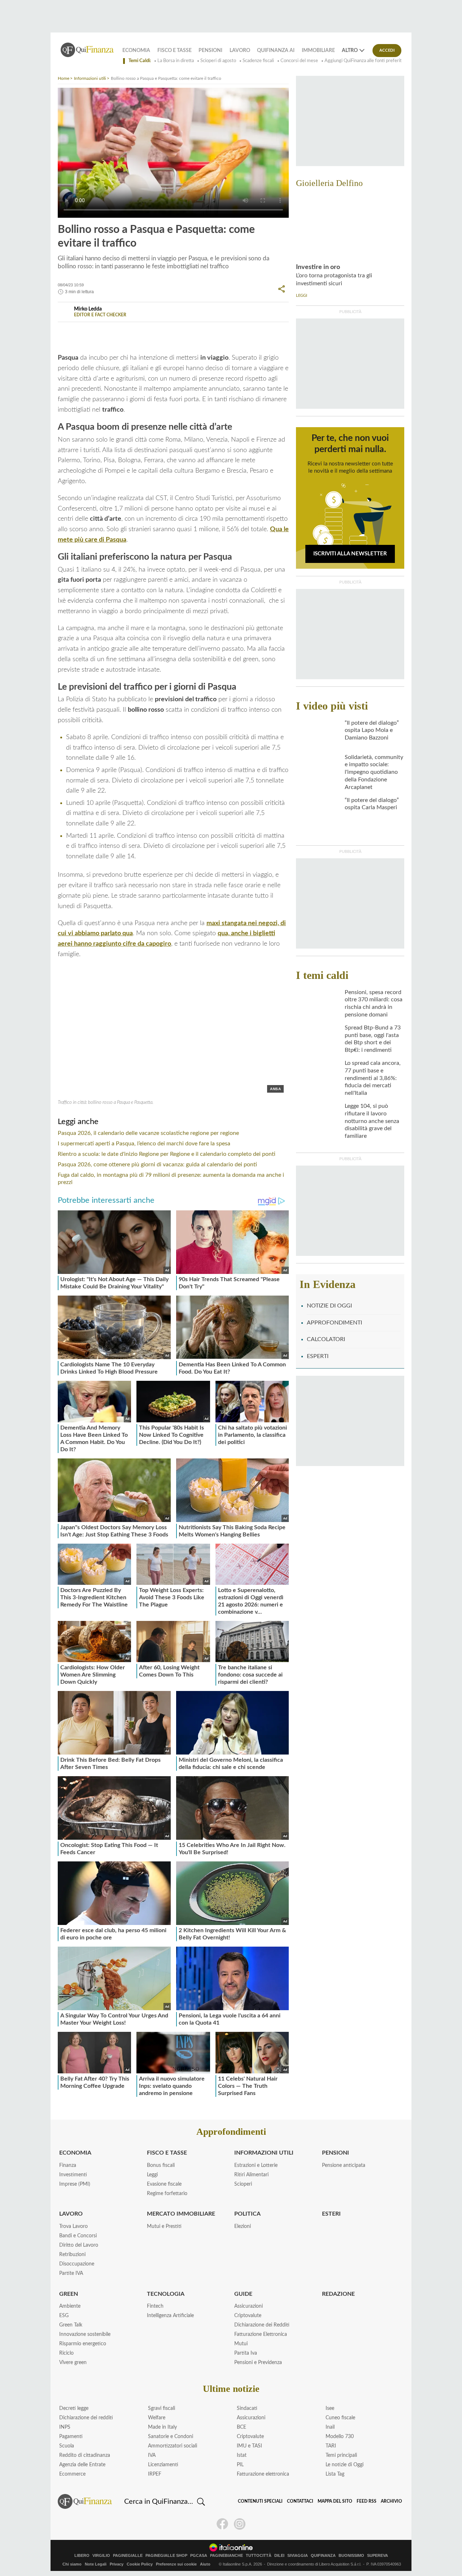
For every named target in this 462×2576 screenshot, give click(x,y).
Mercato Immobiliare (181, 2214)
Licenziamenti (163, 2465)
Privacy (117, 2564)
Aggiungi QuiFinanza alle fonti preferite (364, 61)
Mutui (241, 2344)
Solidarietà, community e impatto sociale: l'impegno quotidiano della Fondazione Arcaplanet (374, 772)
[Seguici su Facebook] (222, 2524)
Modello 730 (340, 2437)
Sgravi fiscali (162, 2408)
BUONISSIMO (351, 2556)
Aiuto (205, 2564)
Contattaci (300, 2501)
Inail (330, 2427)
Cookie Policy (140, 2564)
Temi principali (341, 2455)
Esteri (331, 2214)
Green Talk (71, 2325)
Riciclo (66, 2353)
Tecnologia (166, 2294)
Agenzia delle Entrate (82, 2465)
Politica (247, 2214)
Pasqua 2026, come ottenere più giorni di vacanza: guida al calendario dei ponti (157, 1165)
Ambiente (70, 2306)
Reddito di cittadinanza (85, 2455)
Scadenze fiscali (258, 61)
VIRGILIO (101, 2556)
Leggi (152, 2175)
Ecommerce (72, 2474)
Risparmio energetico (83, 2344)
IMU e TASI (249, 2446)
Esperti (318, 1356)
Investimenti (73, 2175)
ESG (64, 2316)
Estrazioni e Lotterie (256, 2165)
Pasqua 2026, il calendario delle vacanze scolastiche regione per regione (148, 1133)
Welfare (157, 2418)
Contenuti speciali (260, 2501)
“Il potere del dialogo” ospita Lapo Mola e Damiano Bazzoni (372, 730)
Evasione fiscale (164, 2184)
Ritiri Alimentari (251, 2175)
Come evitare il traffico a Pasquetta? (202, 331)
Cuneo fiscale (340, 2418)
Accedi (387, 50)
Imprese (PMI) (75, 2184)
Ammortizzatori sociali (173, 2446)
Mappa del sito (335, 2501)
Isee (330, 2408)
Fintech (155, 2306)
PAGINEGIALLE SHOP (166, 2556)
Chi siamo (72, 2564)
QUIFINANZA (323, 2556)
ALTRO (350, 51)
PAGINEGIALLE (128, 2556)
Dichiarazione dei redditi (86, 2418)
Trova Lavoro (73, 2226)
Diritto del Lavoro (79, 2245)
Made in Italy (162, 2427)
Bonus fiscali (161, 2165)
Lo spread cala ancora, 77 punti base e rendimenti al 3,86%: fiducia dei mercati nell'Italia (373, 1078)
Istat (242, 2455)
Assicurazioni (249, 2306)
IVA (152, 2455)
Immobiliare (318, 51)
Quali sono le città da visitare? (107, 331)
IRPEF (155, 2474)
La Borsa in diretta (176, 61)
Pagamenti (71, 2437)
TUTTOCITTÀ (259, 2556)
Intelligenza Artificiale (170, 2316)
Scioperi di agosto (218, 61)
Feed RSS (367, 2501)
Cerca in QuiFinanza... (159, 2502)
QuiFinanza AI (276, 51)
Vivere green (73, 2363)
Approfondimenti (334, 1323)
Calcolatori (326, 1339)
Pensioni (210, 51)
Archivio (391, 2501)
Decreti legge (74, 2408)
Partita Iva (246, 2353)
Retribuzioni (72, 2255)
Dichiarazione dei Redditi (262, 2325)
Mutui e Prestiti (164, 2226)
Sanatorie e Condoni (171, 2437)
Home (64, 78)
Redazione (338, 2294)
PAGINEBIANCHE (226, 2556)
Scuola (67, 2446)
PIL (240, 2465)
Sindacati (247, 2408)
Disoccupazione (77, 2264)
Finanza (68, 2165)
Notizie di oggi (329, 1306)
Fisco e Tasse (175, 51)
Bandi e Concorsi (78, 2236)
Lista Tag (335, 2474)
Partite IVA (71, 2273)
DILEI (279, 2556)
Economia (136, 51)
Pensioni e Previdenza (258, 2363)
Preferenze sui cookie (176, 2564)
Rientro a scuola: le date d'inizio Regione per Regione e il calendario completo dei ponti (167, 1154)
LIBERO (82, 2556)
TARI (331, 2446)
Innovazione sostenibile (85, 2334)
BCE (241, 2427)
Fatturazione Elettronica (261, 2334)
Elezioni (243, 2226)
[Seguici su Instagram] (240, 2524)
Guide (243, 2294)
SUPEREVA (378, 2556)
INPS (65, 2427)
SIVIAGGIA (298, 2556)
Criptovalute (248, 2316)
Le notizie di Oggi (345, 2465)
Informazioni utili (90, 78)
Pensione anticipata (344, 2165)
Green (69, 2294)
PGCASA (199, 2556)
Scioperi (243, 2184)
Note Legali (96, 2564)
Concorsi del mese (299, 61)
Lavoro (240, 51)
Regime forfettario (167, 2194)
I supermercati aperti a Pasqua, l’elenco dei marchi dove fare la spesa (144, 1144)
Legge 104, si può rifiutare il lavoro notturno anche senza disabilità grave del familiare (372, 1121)
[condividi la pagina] (282, 289)
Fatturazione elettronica (263, 2474)
